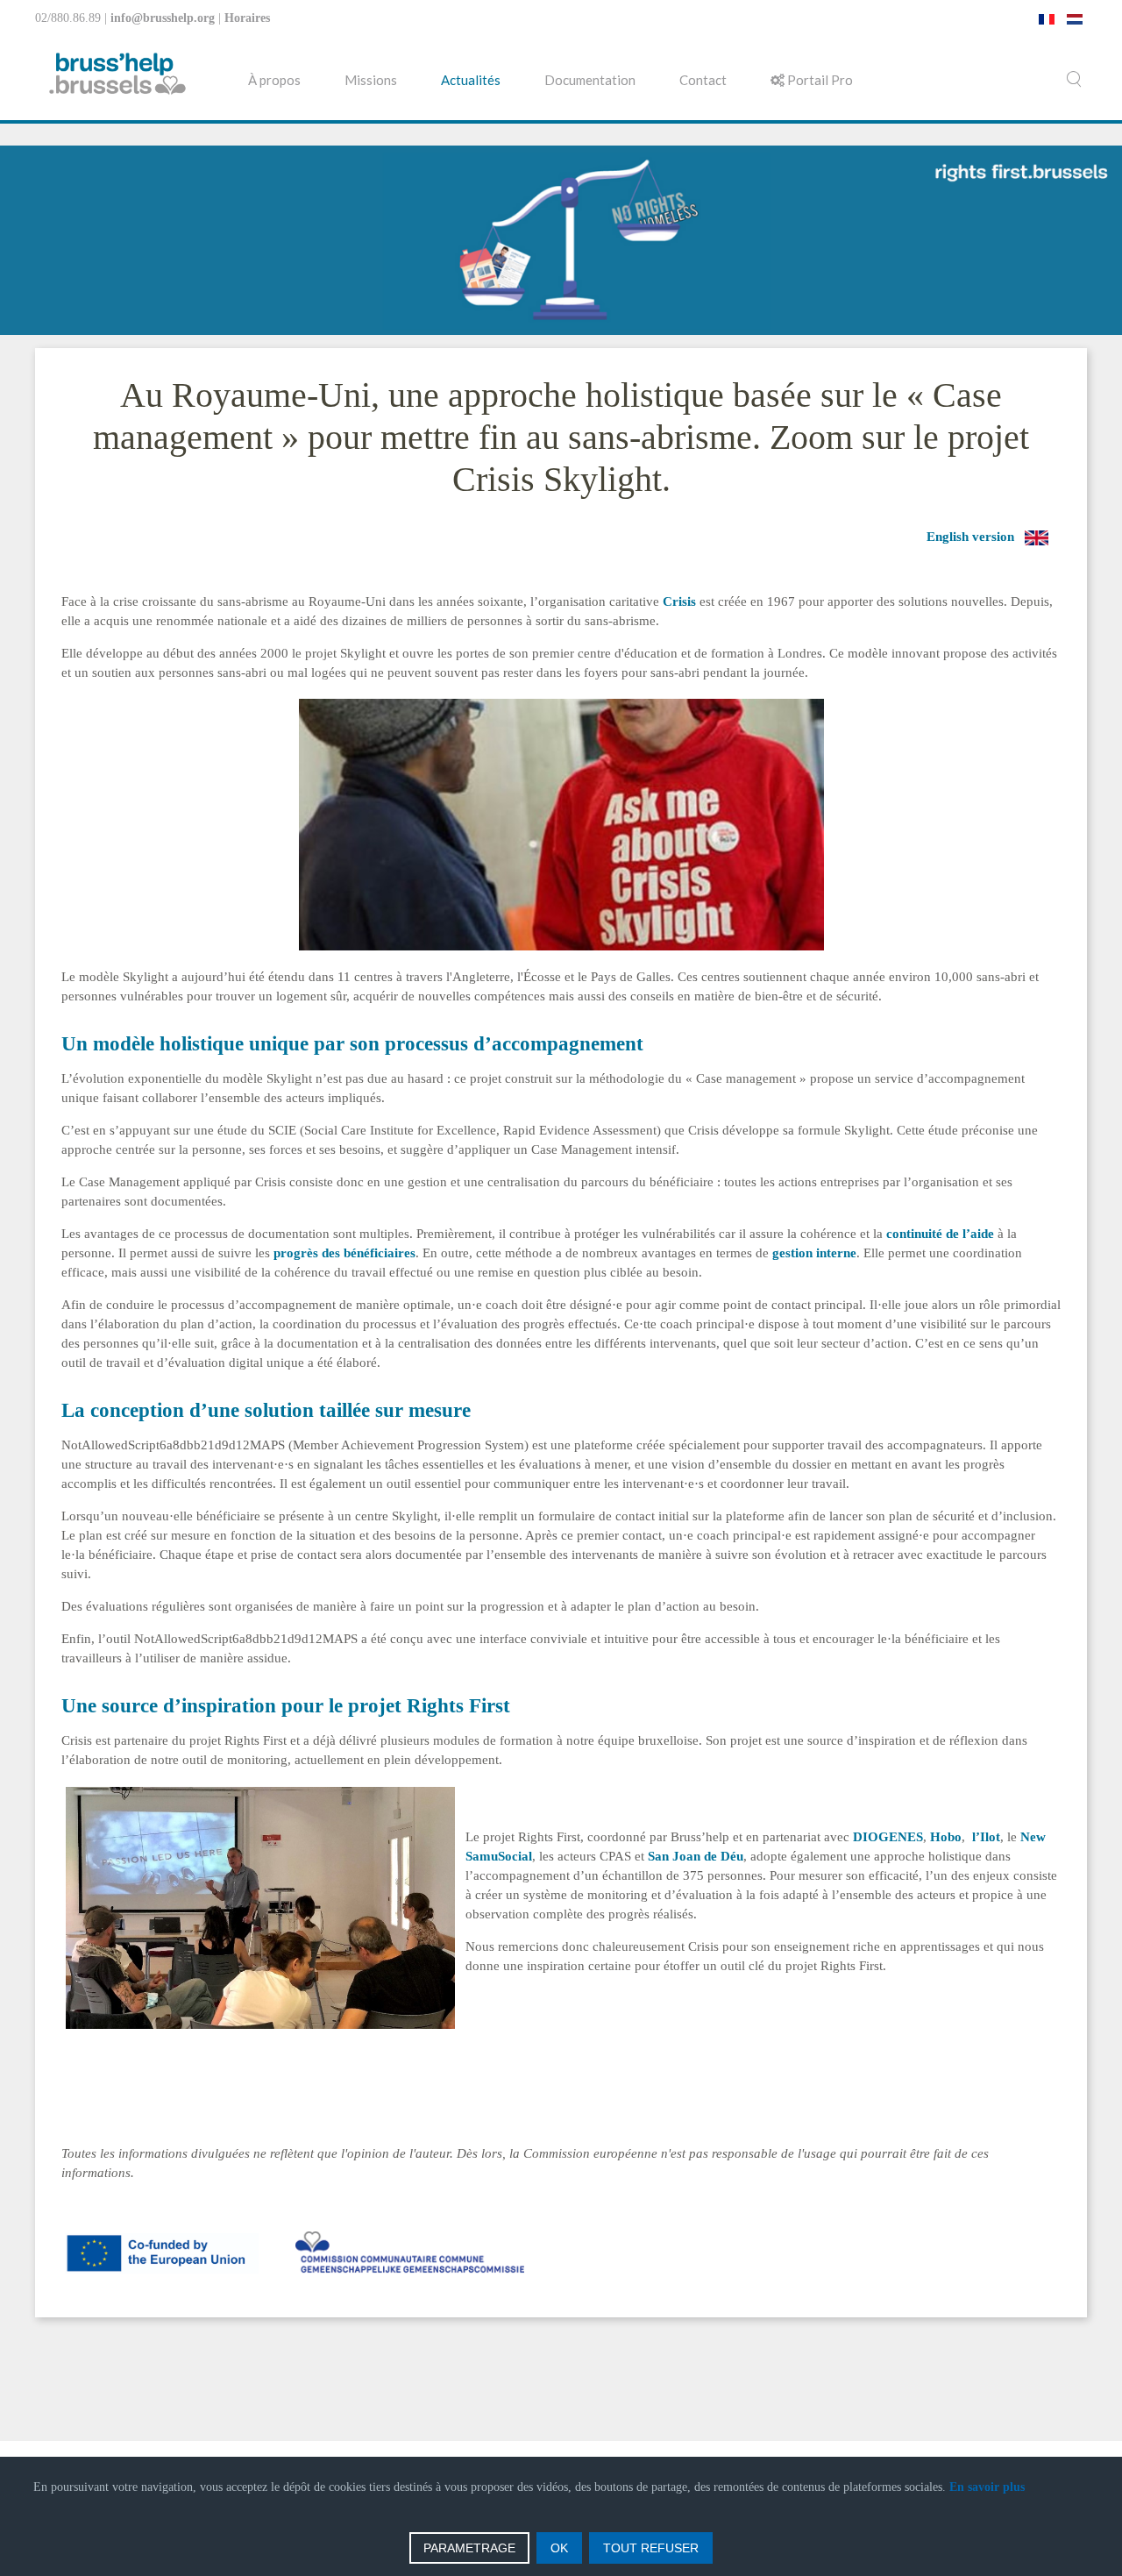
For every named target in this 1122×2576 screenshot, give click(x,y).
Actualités (471, 80)
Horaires (247, 18)
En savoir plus (987, 2487)
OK (559, 2548)
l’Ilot (986, 1837)
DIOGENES (888, 1837)
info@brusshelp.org (163, 18)
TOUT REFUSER (651, 2548)
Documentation (590, 80)
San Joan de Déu (696, 1856)
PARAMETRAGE (469, 2548)
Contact (703, 80)
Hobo (946, 1837)
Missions (371, 80)
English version (970, 537)
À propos (274, 80)
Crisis (679, 601)
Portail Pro (819, 80)
